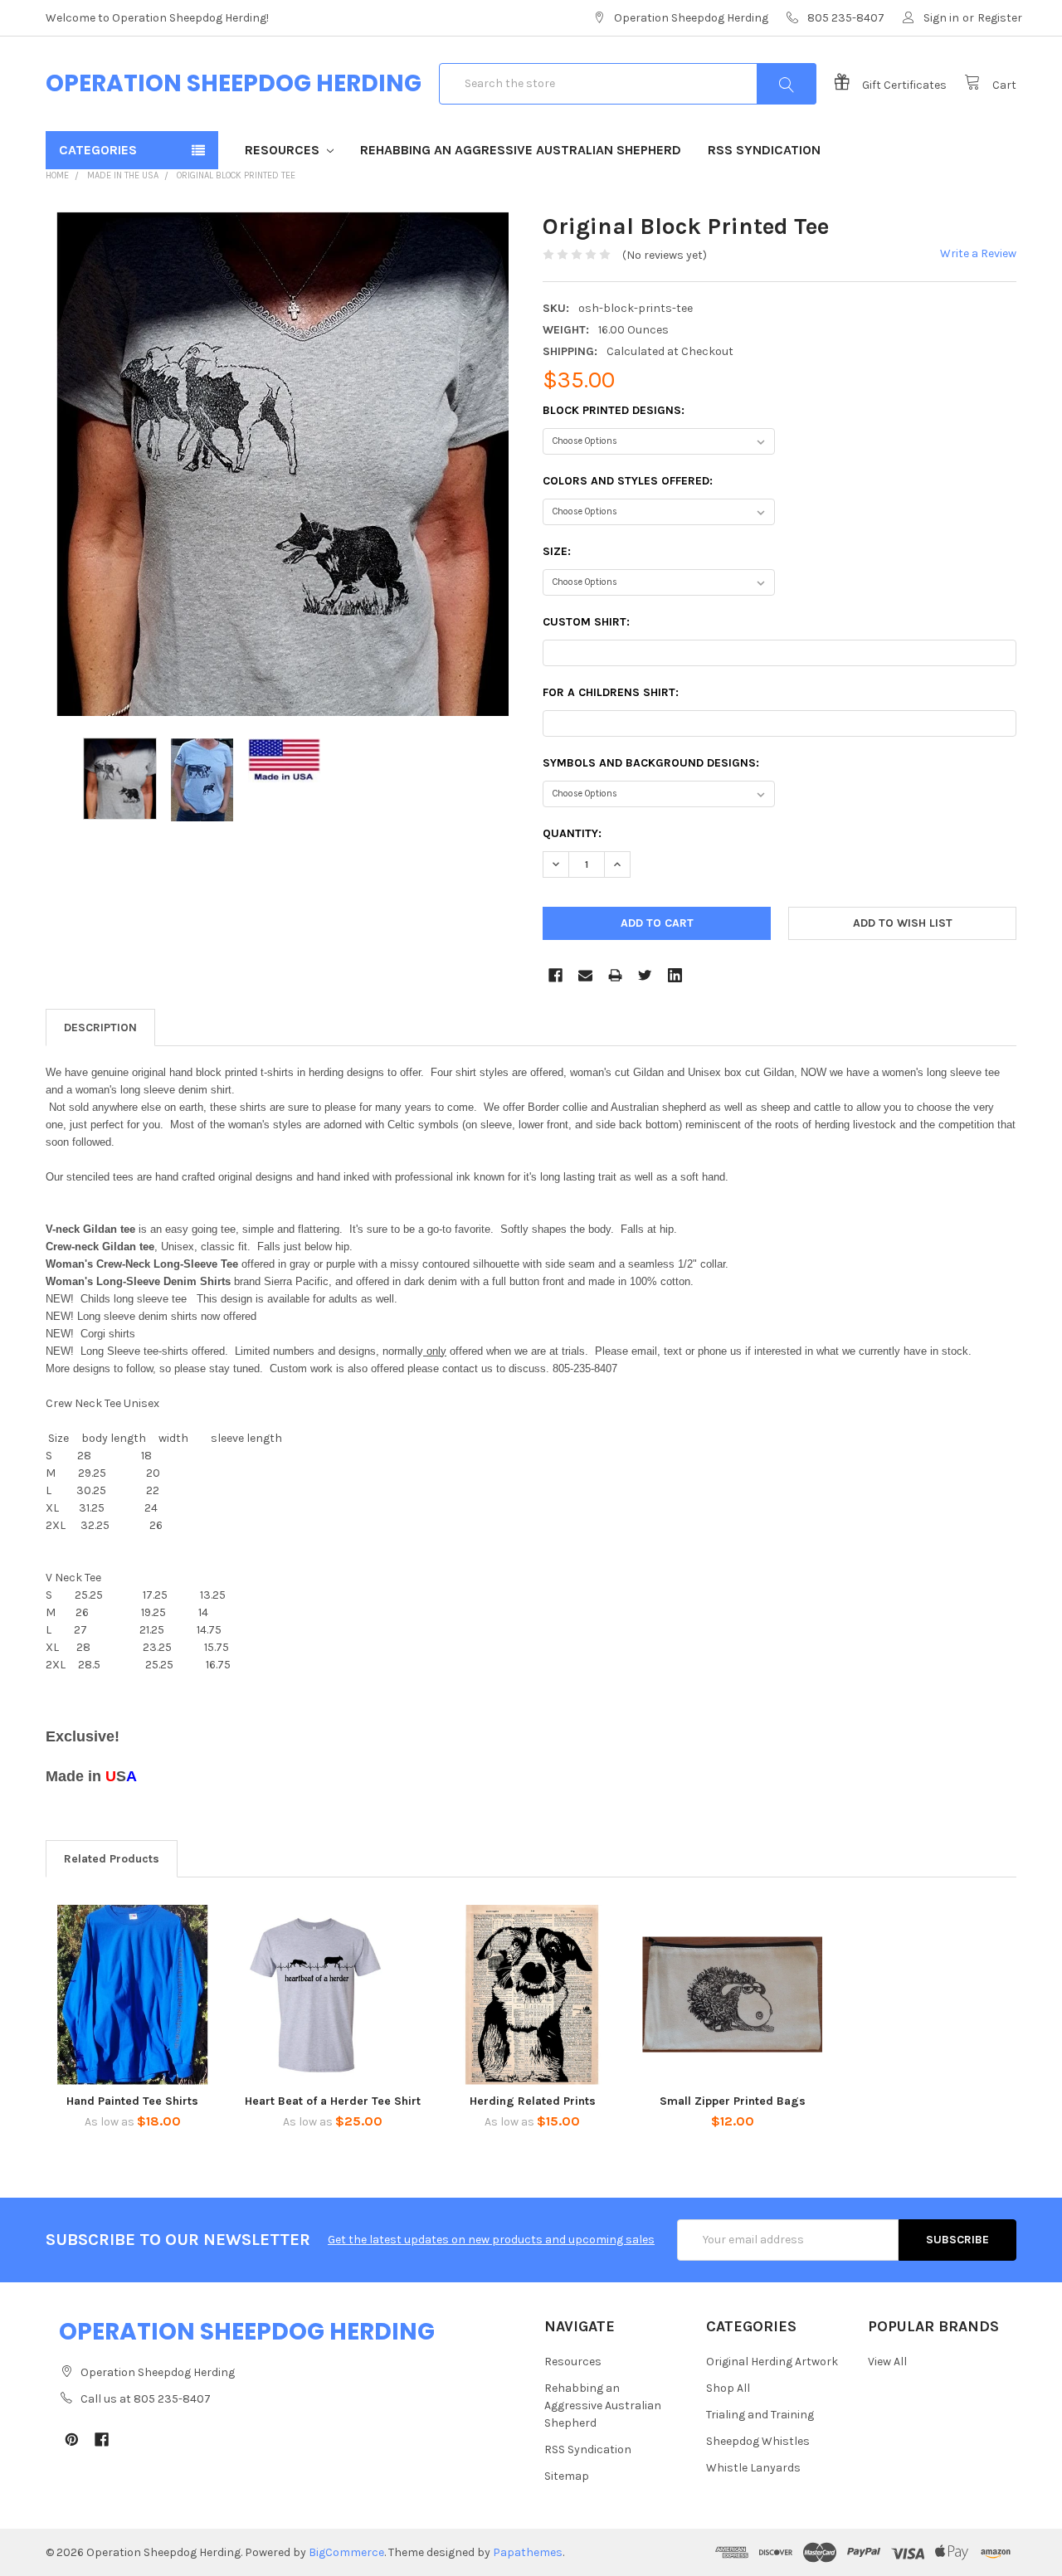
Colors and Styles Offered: (628, 481)
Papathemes (528, 2552)
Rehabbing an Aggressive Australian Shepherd (521, 150)
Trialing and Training (760, 2415)
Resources (284, 150)
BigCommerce (346, 2552)
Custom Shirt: (586, 622)
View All (887, 2362)
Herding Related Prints (533, 2101)
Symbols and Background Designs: (651, 763)
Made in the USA (123, 175)
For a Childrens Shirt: (611, 692)
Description (100, 1027)
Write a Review (978, 253)
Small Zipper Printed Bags (733, 2101)
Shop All (728, 2388)
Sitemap (567, 2476)
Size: (557, 551)
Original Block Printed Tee (236, 175)
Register (1000, 18)
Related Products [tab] (112, 1859)
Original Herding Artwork (772, 2362)
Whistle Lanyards (753, 2468)
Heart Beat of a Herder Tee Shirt (333, 2101)
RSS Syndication (764, 150)
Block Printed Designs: (614, 410)
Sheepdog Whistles (758, 2441)
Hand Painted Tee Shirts (132, 2101)
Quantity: (572, 833)
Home (57, 175)
